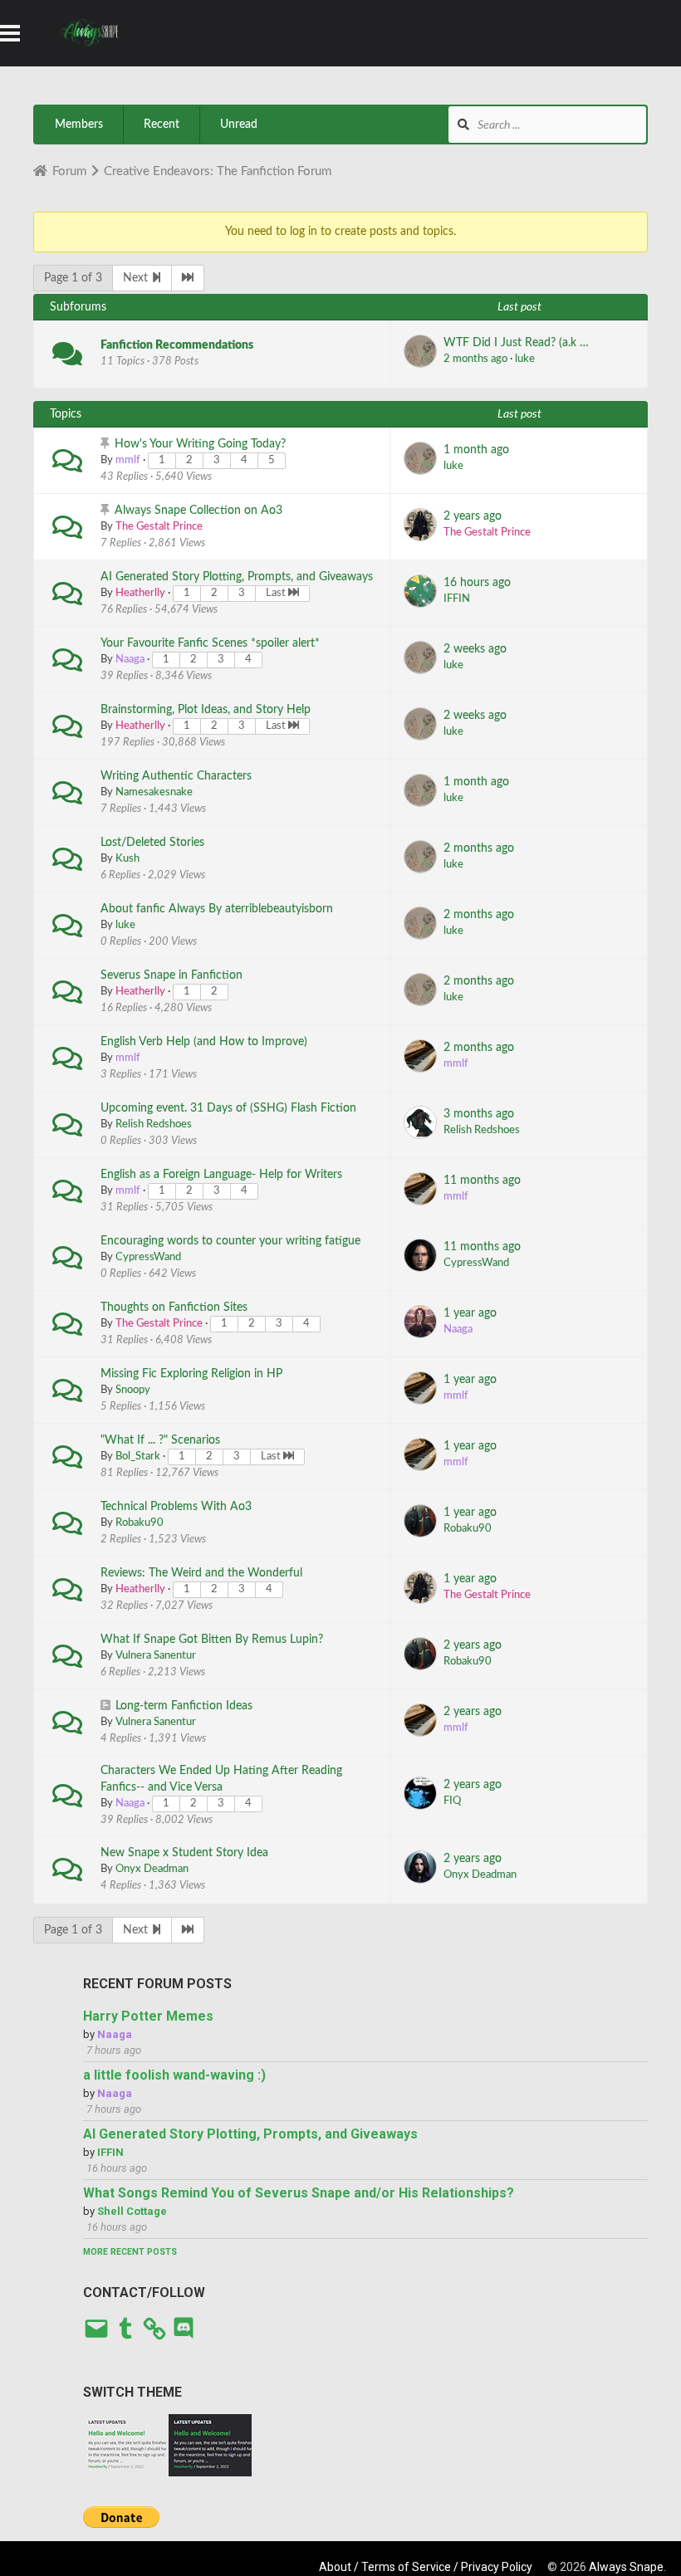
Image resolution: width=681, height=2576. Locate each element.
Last (277, 593)
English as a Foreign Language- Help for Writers (221, 1175)
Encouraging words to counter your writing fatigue (230, 1241)
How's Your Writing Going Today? (200, 444)
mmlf (128, 460)
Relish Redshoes (154, 1124)
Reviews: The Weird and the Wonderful (201, 1573)
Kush (127, 859)
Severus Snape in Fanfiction (171, 975)
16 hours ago (477, 583)
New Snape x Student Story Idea (184, 1853)
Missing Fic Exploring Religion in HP (191, 1374)
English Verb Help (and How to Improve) (204, 1042)
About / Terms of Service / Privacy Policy (426, 2567)
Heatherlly (140, 593)
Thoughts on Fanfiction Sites (174, 1308)
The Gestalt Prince (159, 527)
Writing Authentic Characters (176, 776)
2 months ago (475, 359)
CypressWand (148, 1257)
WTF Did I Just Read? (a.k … (516, 343)
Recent (162, 125)
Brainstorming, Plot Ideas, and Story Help (206, 710)
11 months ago (482, 1180)
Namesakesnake (154, 792)
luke (525, 359)
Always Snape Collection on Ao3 (198, 511)
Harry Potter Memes (148, 2016)
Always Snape (626, 2567)
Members (79, 125)
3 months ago (479, 1114)
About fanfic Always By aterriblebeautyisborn (217, 909)
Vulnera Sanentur (156, 1656)
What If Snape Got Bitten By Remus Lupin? (212, 1640)
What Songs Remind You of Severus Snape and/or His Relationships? (299, 2193)
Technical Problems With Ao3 (176, 1507)
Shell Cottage (132, 2211)
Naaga (130, 660)
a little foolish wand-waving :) (174, 2075)
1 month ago (476, 450)
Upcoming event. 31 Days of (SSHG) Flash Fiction (228, 1108)
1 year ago (470, 1313)
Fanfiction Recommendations (177, 345)
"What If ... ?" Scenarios (160, 1440)
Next (137, 278)
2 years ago (473, 516)
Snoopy (133, 1390)
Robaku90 (140, 1523)
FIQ (452, 1801)
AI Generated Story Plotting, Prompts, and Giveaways (237, 577)
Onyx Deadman (152, 1869)
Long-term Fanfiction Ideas (184, 1706)
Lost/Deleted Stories (152, 843)
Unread (239, 125)
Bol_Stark (138, 1457)
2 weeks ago (475, 649)
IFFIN (457, 599)
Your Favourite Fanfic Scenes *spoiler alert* (210, 643)
